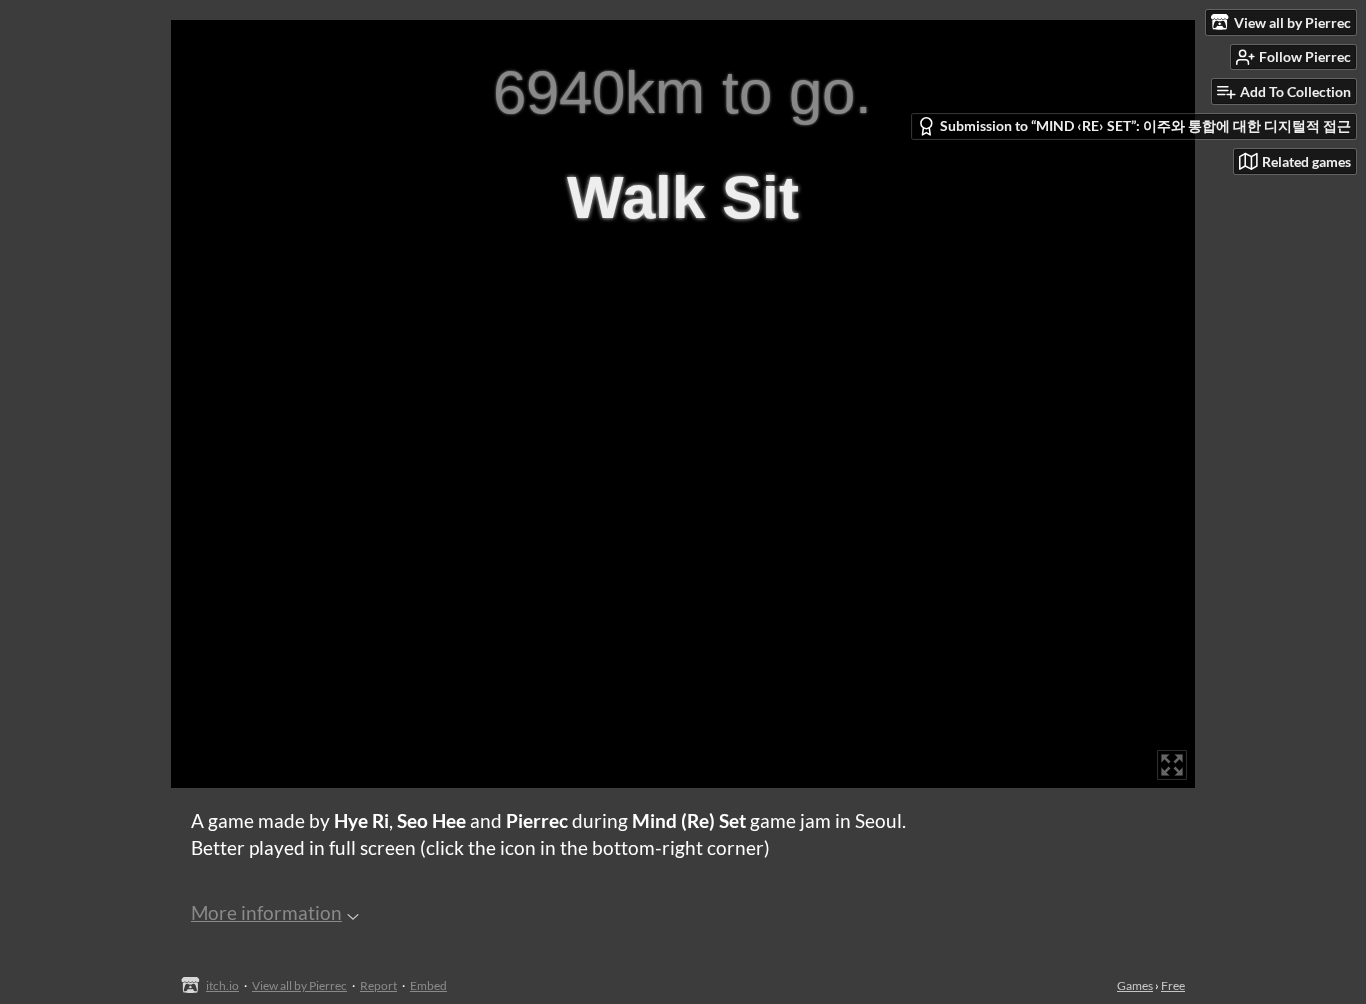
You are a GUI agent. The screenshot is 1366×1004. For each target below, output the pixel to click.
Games (1135, 985)
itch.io (222, 985)
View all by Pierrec (299, 985)
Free (1173, 985)
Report (378, 985)
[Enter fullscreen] (1172, 765)
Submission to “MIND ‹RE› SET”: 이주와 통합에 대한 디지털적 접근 (1145, 125)
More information (266, 912)
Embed (428, 985)
